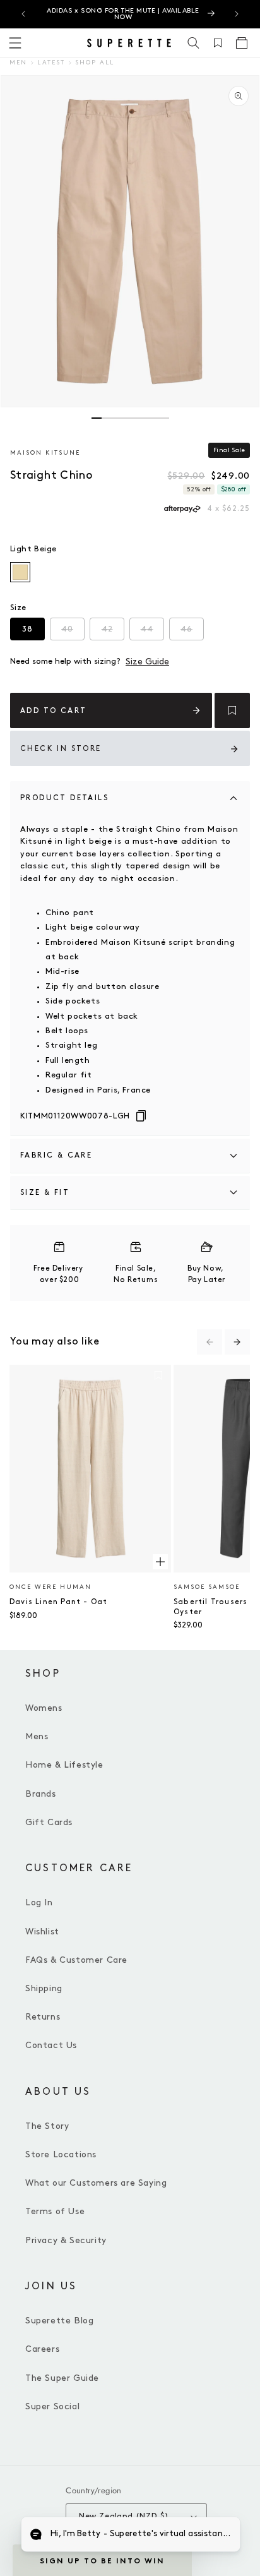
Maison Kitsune (45, 453)
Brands (41, 1794)
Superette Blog (59, 2321)
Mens (37, 1736)
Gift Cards (49, 1822)
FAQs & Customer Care (76, 1960)
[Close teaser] (196, 2541)
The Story (47, 2126)
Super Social (52, 2406)
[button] (194, 43)
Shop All (95, 63)
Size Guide (147, 662)
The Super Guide (62, 2378)
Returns (43, 2017)
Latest (51, 63)
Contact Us (51, 2045)
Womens (44, 1708)
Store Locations (61, 2154)
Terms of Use (55, 2211)
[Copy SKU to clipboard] (141, 1117)
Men (18, 63)
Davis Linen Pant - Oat (58, 1602)
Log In (39, 1902)
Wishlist (42, 1932)
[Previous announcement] (23, 14)
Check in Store (61, 749)
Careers (42, 2349)
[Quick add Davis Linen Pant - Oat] (160, 1562)
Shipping (44, 1988)
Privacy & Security (66, 2240)
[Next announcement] (237, 14)
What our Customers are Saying (96, 2183)
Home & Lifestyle (64, 1765)
